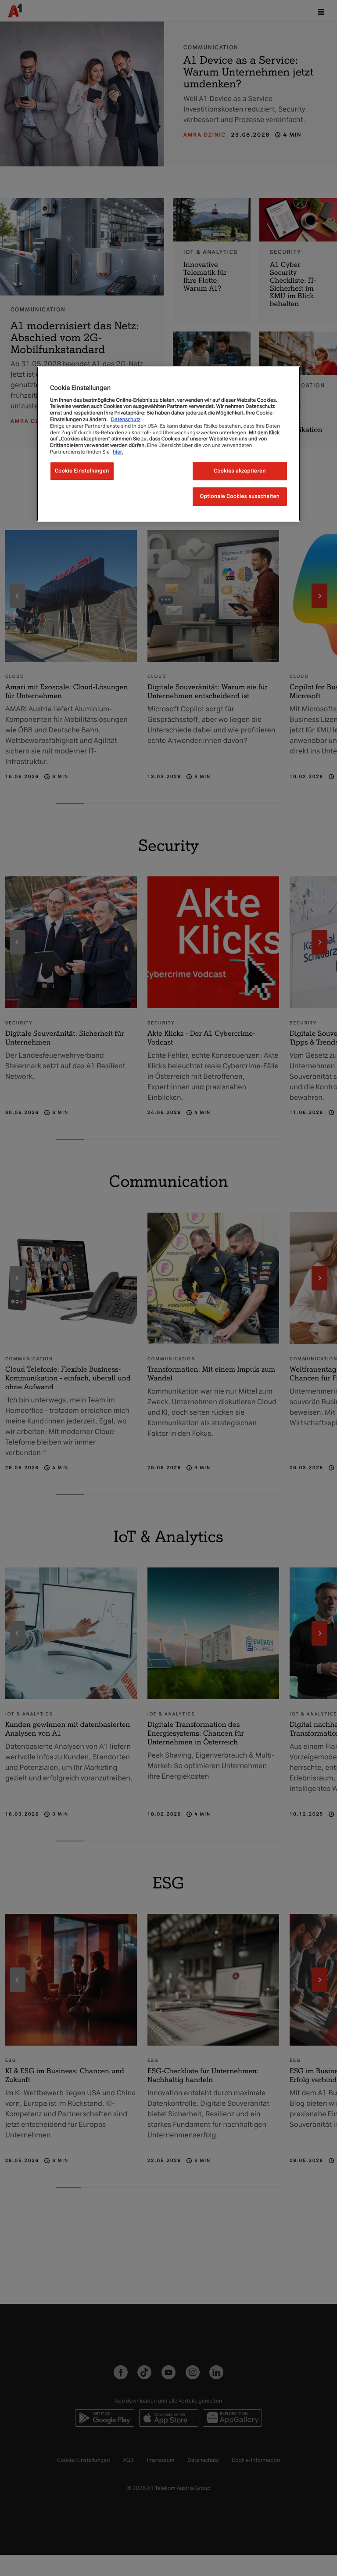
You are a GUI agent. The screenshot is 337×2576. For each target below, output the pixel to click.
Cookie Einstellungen (82, 471)
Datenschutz (126, 419)
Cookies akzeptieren (240, 471)
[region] (168, 444)
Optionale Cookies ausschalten (240, 496)
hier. (118, 452)
